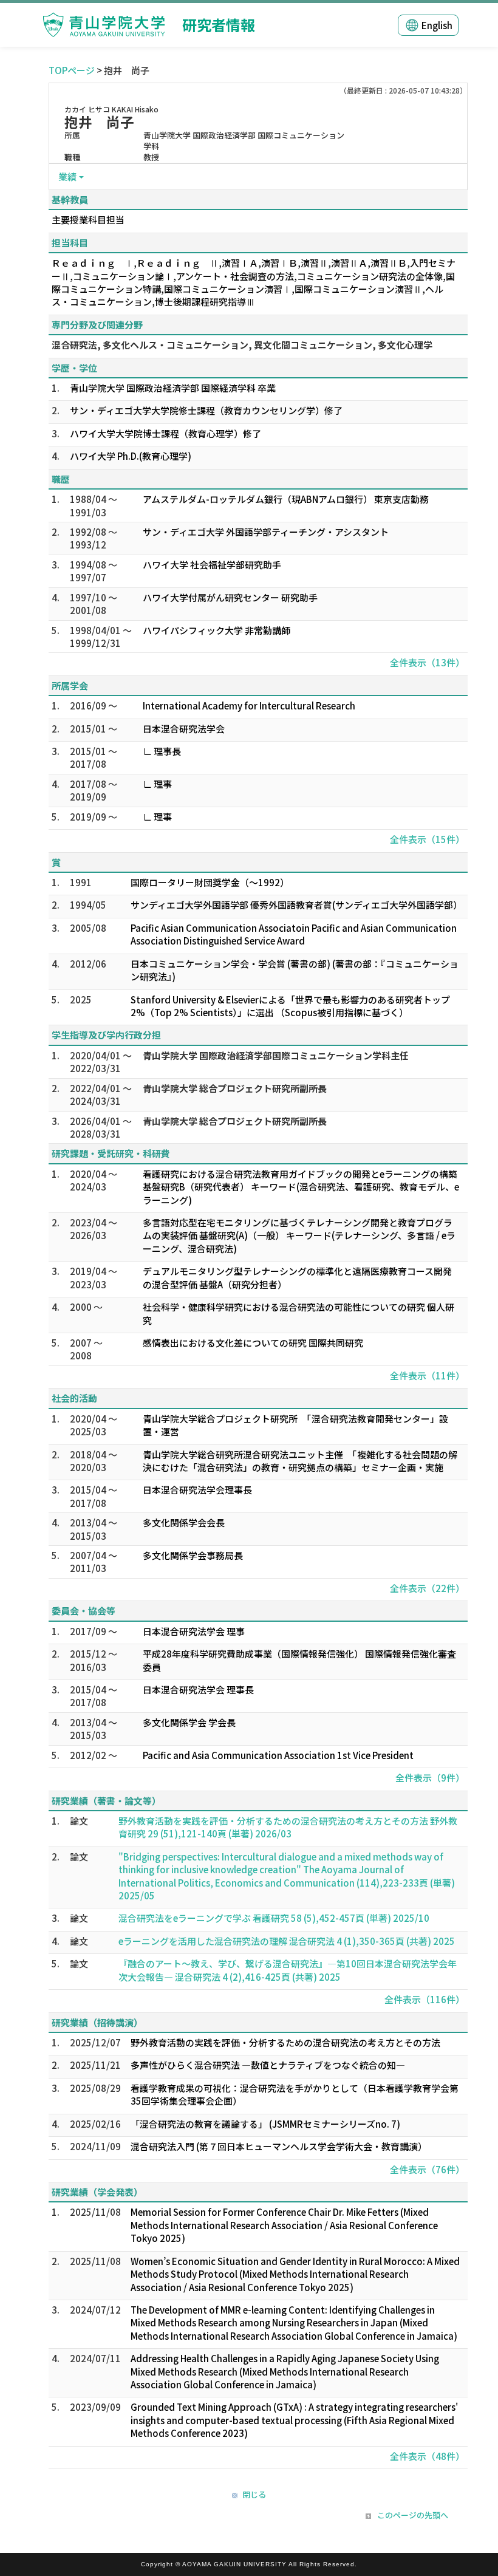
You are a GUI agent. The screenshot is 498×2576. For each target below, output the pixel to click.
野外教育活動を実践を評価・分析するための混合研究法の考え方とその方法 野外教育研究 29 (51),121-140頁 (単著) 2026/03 (288, 1827)
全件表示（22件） (427, 1588)
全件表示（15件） (427, 839)
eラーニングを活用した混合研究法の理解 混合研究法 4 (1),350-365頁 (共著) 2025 (287, 1941)
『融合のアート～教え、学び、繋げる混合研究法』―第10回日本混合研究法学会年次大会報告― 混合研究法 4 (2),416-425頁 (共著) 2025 (288, 1970)
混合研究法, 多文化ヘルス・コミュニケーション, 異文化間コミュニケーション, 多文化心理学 (242, 345)
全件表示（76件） (427, 2169)
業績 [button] (67, 176)
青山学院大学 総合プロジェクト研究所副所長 (235, 1088)
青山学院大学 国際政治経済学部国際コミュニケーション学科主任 (276, 1055)
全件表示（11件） (427, 1375)
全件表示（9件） (430, 1778)
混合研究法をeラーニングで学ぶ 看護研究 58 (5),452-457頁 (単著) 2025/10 (274, 1918)
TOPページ (72, 70)
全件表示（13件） (427, 662)
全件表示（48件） (427, 2456)
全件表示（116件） (425, 1999)
